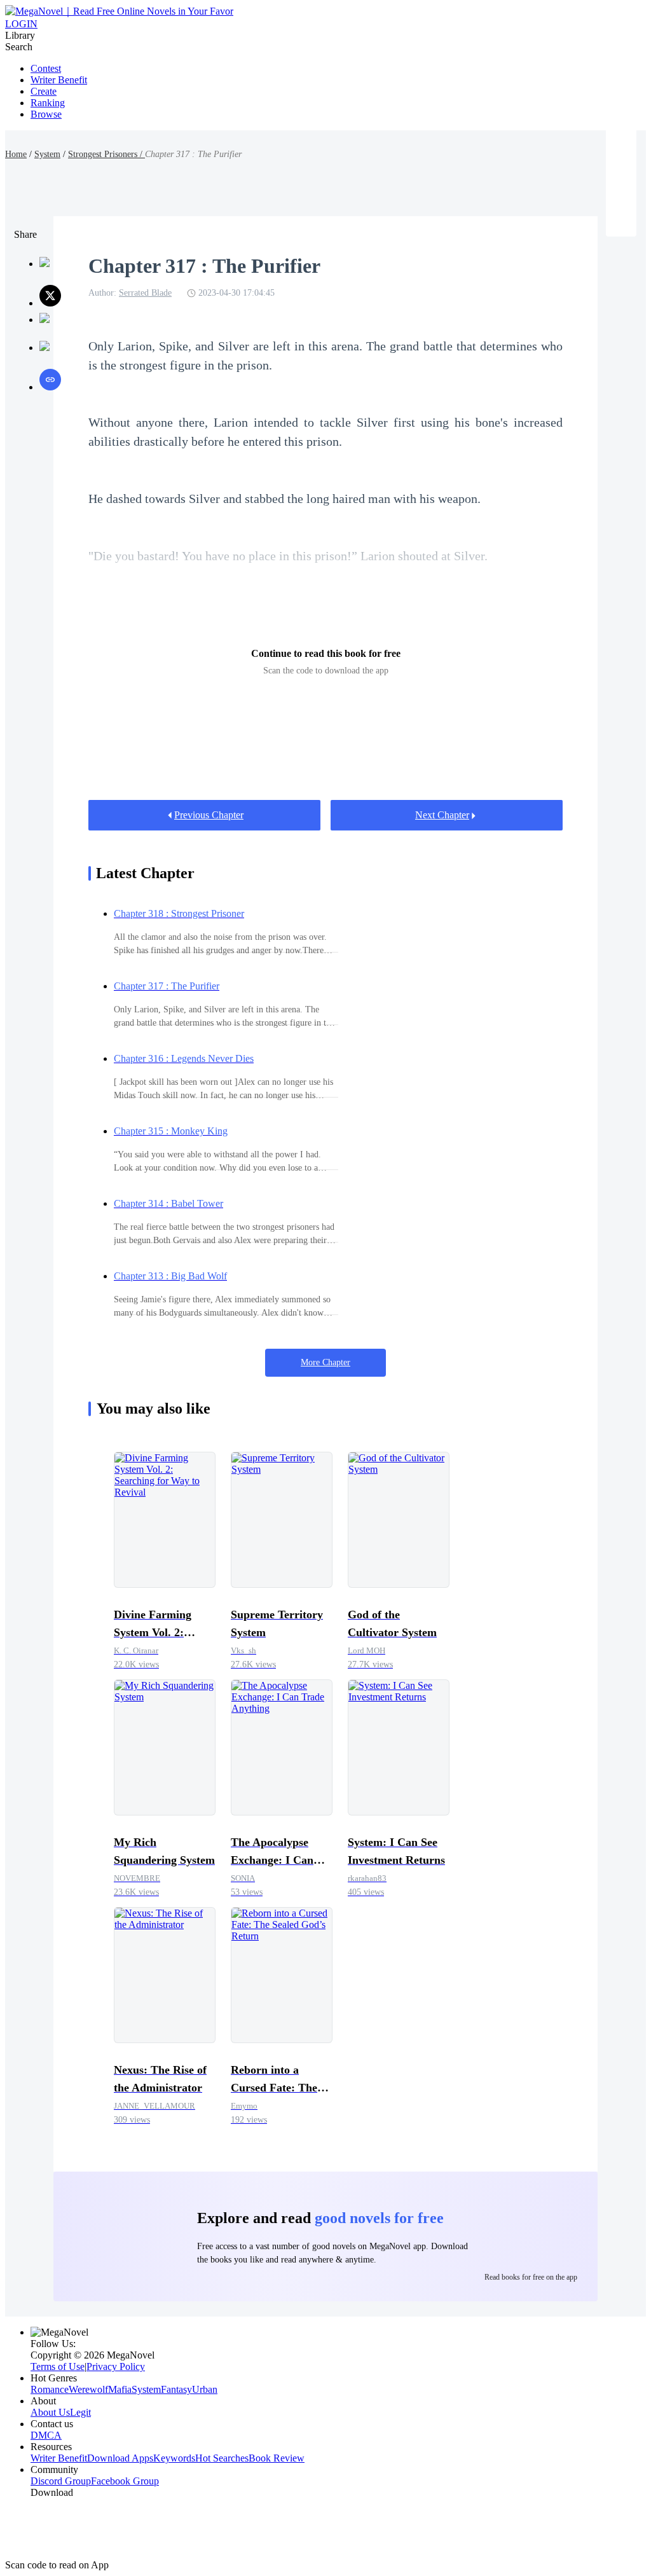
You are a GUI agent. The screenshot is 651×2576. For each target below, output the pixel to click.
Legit (80, 2412)
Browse (46, 114)
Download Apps (120, 2458)
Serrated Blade (145, 293)
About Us (50, 2412)
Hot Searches (222, 2458)
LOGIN (21, 24)
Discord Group (61, 2481)
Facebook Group (125, 2481)
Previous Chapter (209, 815)
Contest (46, 68)
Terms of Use (58, 2366)
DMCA (46, 2435)
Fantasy (176, 2389)
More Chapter (325, 1362)
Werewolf (88, 2389)
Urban (205, 2389)
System (47, 154)
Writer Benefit (59, 80)
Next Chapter (442, 815)
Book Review (277, 2458)
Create (44, 91)
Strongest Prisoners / (106, 154)
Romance (50, 2389)
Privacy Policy (116, 2366)
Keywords (174, 2458)
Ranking (48, 103)
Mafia (120, 2389)
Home (16, 154)
